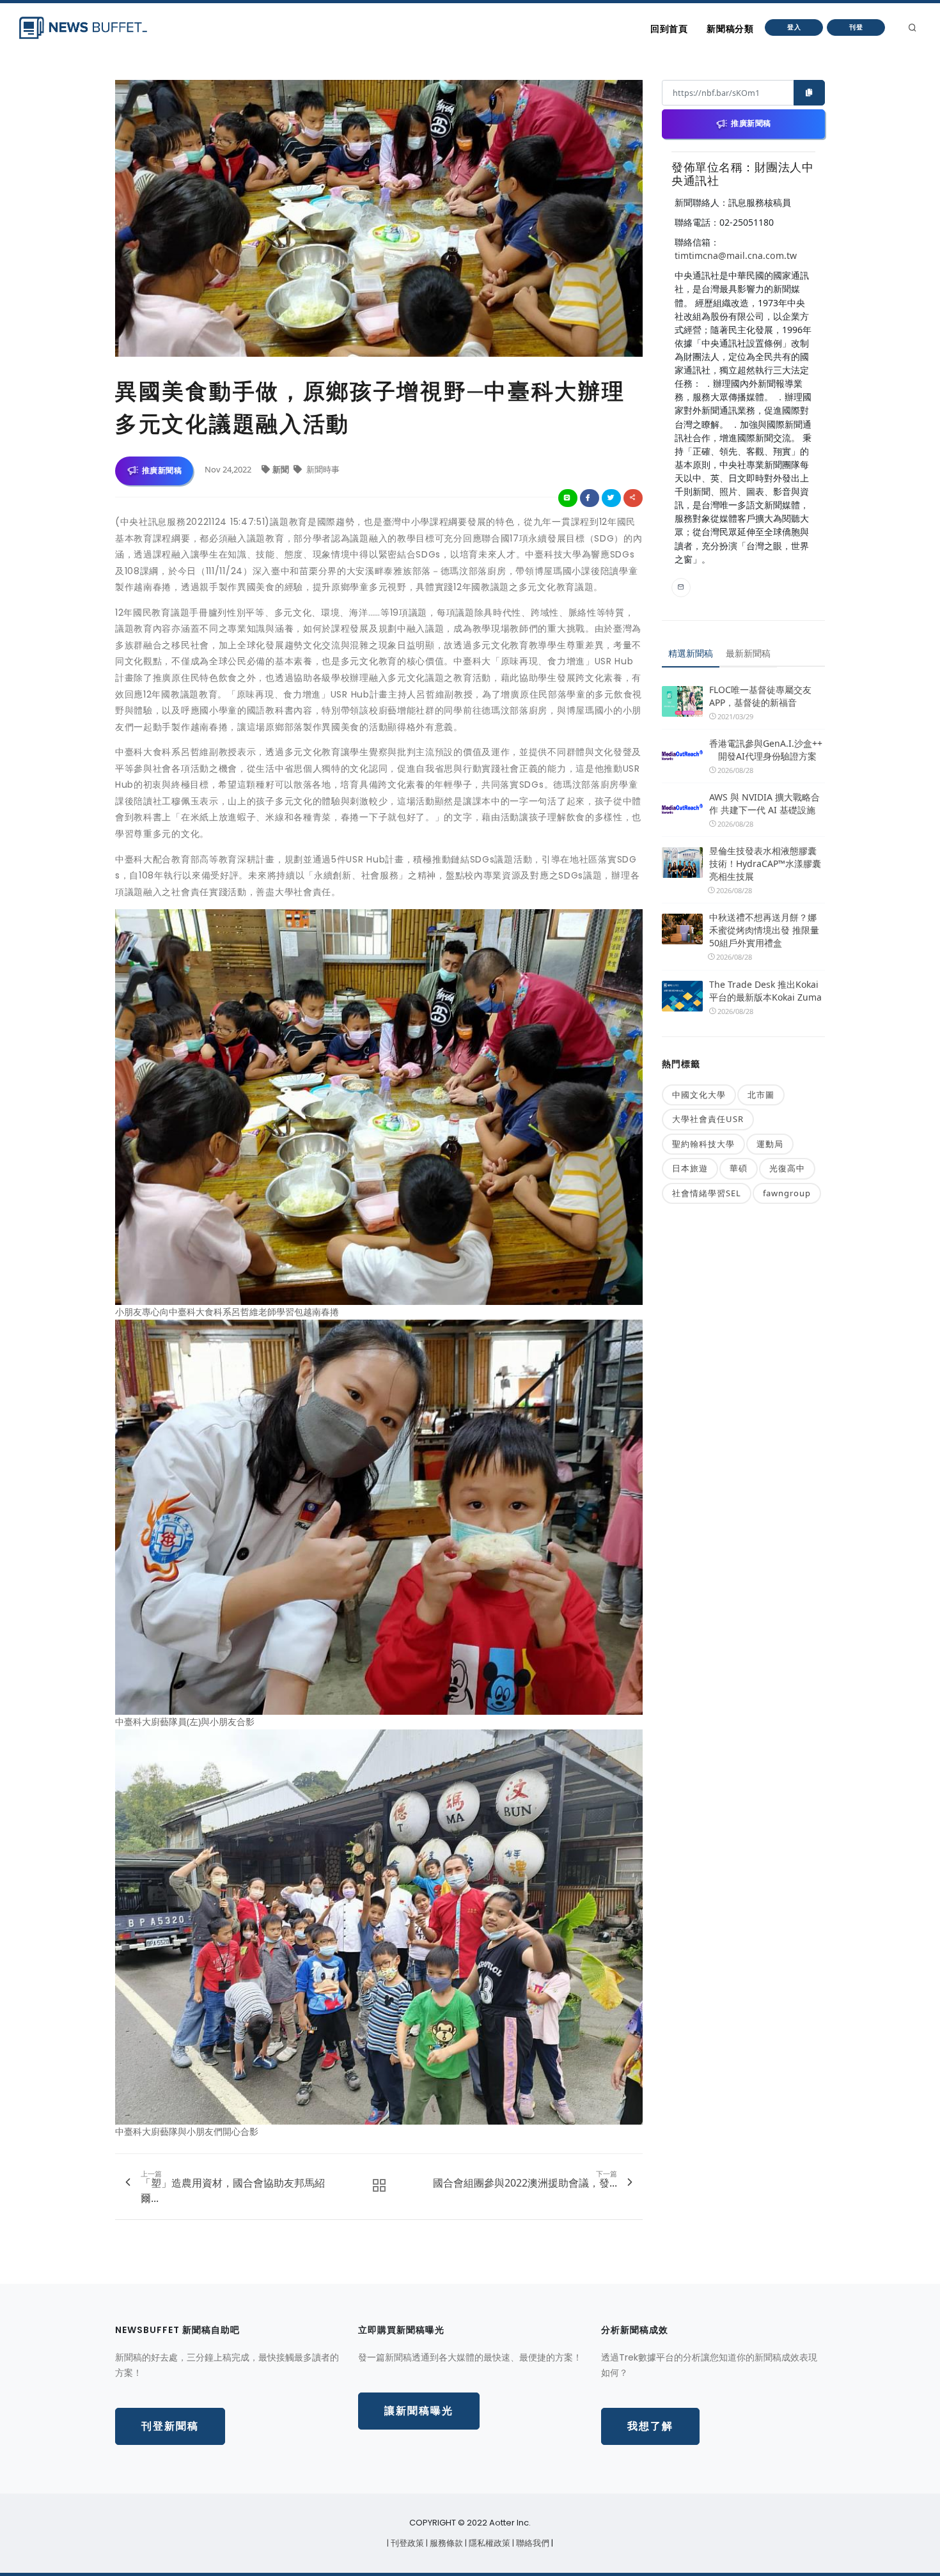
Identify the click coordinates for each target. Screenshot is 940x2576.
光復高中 (787, 1168)
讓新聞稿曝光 (419, 2411)
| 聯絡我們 (532, 2543)
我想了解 (650, 2426)
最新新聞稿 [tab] (748, 653)
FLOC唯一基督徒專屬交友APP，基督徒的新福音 (760, 696)
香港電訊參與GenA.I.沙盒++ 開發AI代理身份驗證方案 (766, 750)
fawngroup (787, 1193)
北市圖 (761, 1095)
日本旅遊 (690, 1168)
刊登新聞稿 (170, 2426)
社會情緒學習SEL (707, 1193)
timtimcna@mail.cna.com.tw (736, 255)
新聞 (282, 469)
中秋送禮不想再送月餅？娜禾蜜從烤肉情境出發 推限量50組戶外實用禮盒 (764, 930)
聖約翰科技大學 (703, 1144)
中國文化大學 (699, 1095)
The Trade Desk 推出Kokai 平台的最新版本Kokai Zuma (765, 991)
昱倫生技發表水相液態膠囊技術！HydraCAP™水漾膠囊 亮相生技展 (765, 863)
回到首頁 (669, 29)
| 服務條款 (445, 2543)
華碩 (739, 1168)
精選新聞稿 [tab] (691, 653)
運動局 (770, 1144)
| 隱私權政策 (489, 2543)
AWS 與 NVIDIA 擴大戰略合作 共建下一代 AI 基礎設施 (764, 803)
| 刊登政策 (406, 2543)
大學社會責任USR (708, 1119)
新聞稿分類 (730, 29)
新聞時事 (322, 469)
